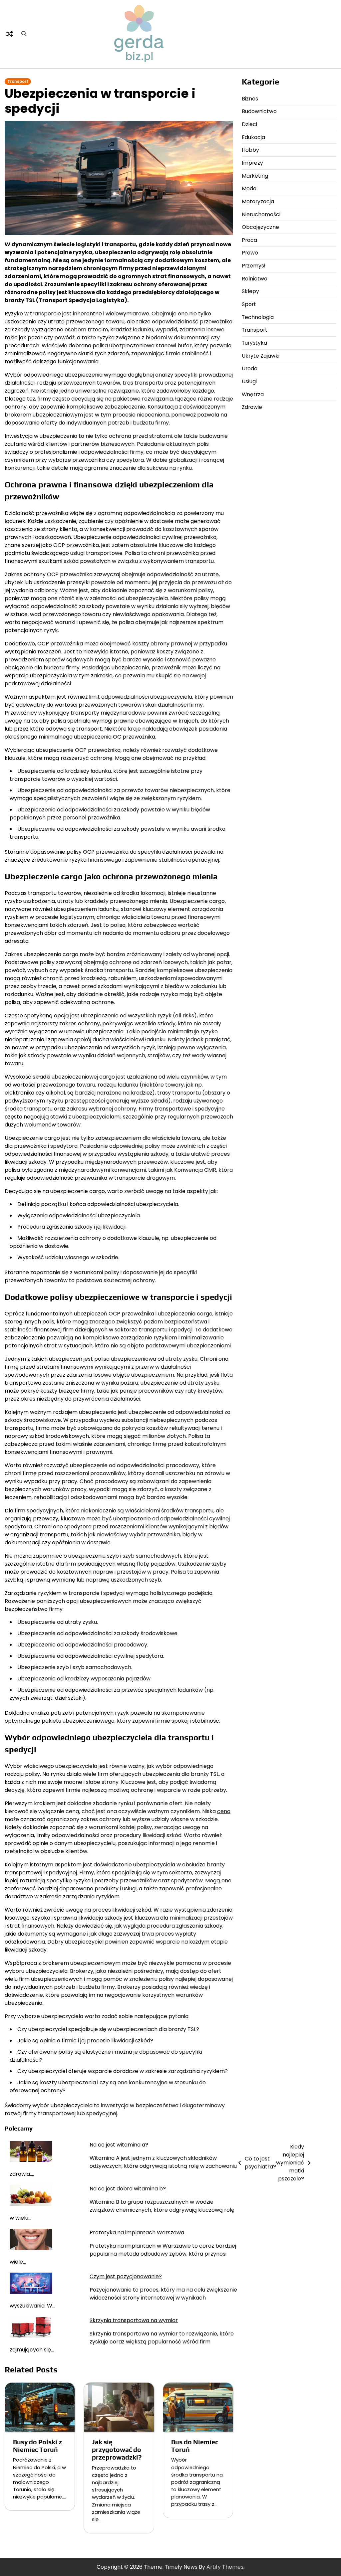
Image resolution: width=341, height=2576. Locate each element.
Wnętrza (253, 394)
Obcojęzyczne (260, 227)
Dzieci (249, 124)
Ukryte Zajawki (261, 356)
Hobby (250, 150)
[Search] (24, 34)
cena (224, 1811)
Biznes (250, 99)
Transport (18, 82)
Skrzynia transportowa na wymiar (134, 2320)
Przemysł (254, 266)
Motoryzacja (258, 201)
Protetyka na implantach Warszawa (137, 2233)
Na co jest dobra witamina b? (128, 2189)
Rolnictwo (255, 279)
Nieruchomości (261, 214)
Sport (249, 304)
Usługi (249, 381)
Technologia (258, 317)
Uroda (250, 368)
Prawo (250, 253)
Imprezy (252, 163)
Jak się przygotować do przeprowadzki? (117, 2450)
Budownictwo (259, 111)
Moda (249, 188)
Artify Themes (225, 2567)
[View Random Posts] (10, 34)
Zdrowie (252, 407)
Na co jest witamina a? (119, 2145)
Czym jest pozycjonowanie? (126, 2276)
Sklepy (250, 291)
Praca (249, 240)
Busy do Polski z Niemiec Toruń (37, 2446)
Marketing (255, 176)
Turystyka (254, 343)
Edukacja (253, 137)
